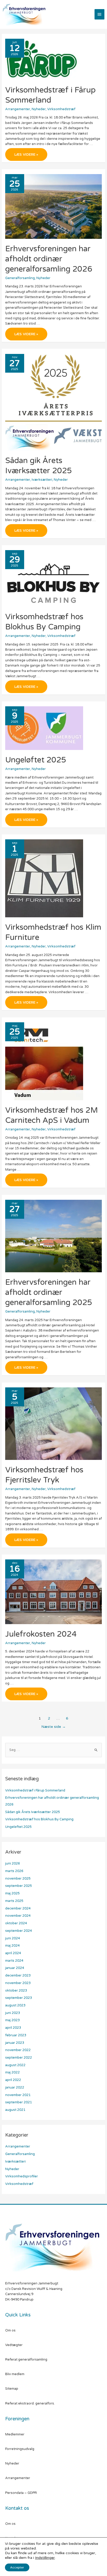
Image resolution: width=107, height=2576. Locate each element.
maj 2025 (12, 1893)
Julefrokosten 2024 (41, 1634)
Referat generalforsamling (26, 2360)
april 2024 (13, 1953)
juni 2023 (13, 2013)
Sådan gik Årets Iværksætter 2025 (33, 1812)
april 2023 (13, 2028)
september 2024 (19, 1931)
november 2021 (18, 2095)
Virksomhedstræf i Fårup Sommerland (35, 1790)
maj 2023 (12, 2020)
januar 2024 (15, 1968)
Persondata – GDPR (21, 2493)
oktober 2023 (16, 1991)
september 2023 (19, 1998)
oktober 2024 (16, 1923)
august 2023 (15, 2005)
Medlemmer (15, 2434)
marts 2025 (14, 1901)
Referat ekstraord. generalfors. (30, 2403)
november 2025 (18, 1879)
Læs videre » (31, 156)
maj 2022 (12, 2072)
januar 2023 (15, 2043)
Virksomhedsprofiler (22, 2176)
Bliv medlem (15, 2374)
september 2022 (19, 2058)
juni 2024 (13, 1938)
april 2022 (13, 2080)
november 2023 (18, 1983)
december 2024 (18, 1908)
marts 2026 (14, 1871)
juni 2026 (13, 1863)
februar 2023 (16, 2035)
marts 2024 (14, 1961)
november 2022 (18, 2050)
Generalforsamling (20, 278)
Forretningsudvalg (20, 2449)
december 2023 (18, 1975)
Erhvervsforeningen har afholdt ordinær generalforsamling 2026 (49, 259)
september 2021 (19, 2102)
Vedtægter (14, 2345)
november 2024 (18, 1916)
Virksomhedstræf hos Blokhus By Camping (39, 1819)
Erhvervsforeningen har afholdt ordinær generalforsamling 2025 (49, 1292)
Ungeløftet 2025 (36, 760)
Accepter (17, 2567)
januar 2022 (15, 2087)
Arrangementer (18, 109)
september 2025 (19, 1886)
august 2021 (15, 2110)
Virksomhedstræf (61, 109)
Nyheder (39, 109)
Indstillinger (45, 2558)
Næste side (53, 1727)
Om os (10, 2330)
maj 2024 (12, 1946)
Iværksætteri (42, 480)
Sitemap (12, 2389)
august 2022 (15, 2065)
